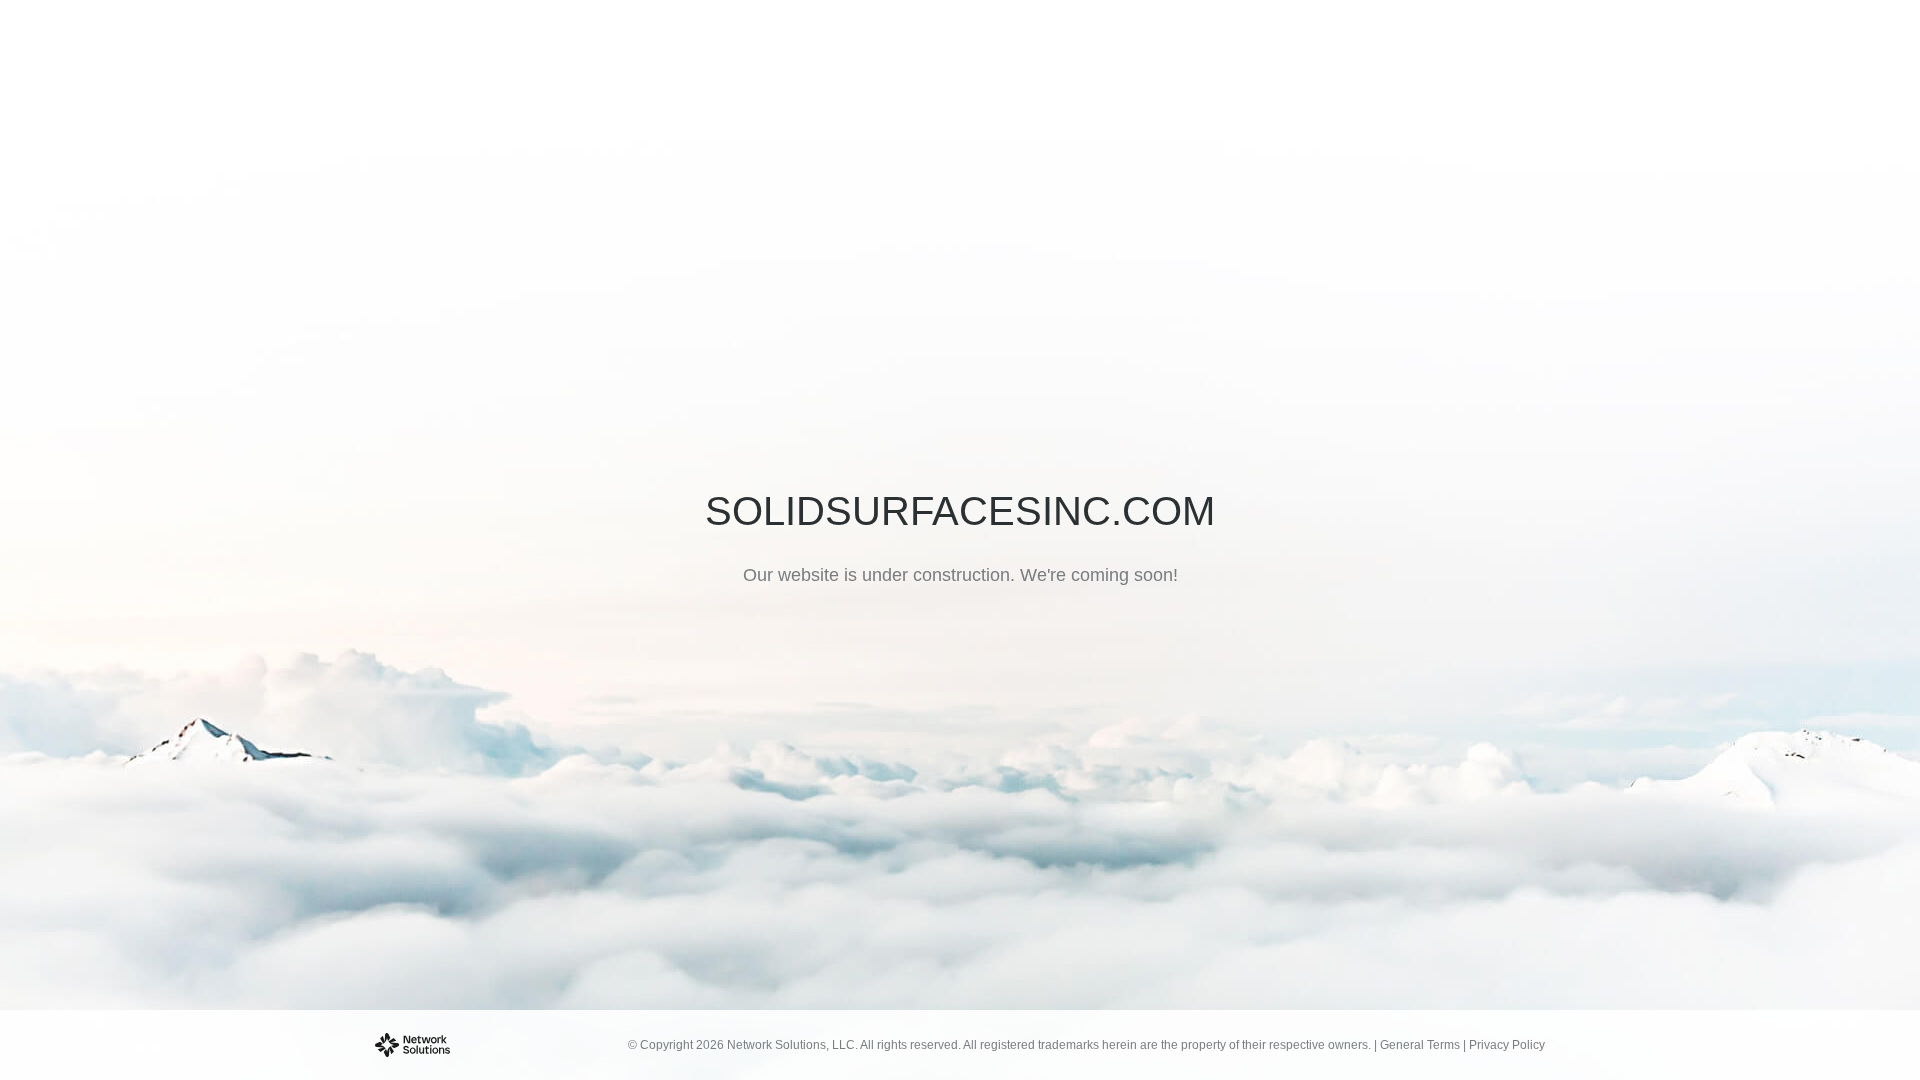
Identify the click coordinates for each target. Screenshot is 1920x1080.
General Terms (1420, 1045)
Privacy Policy (1507, 1045)
